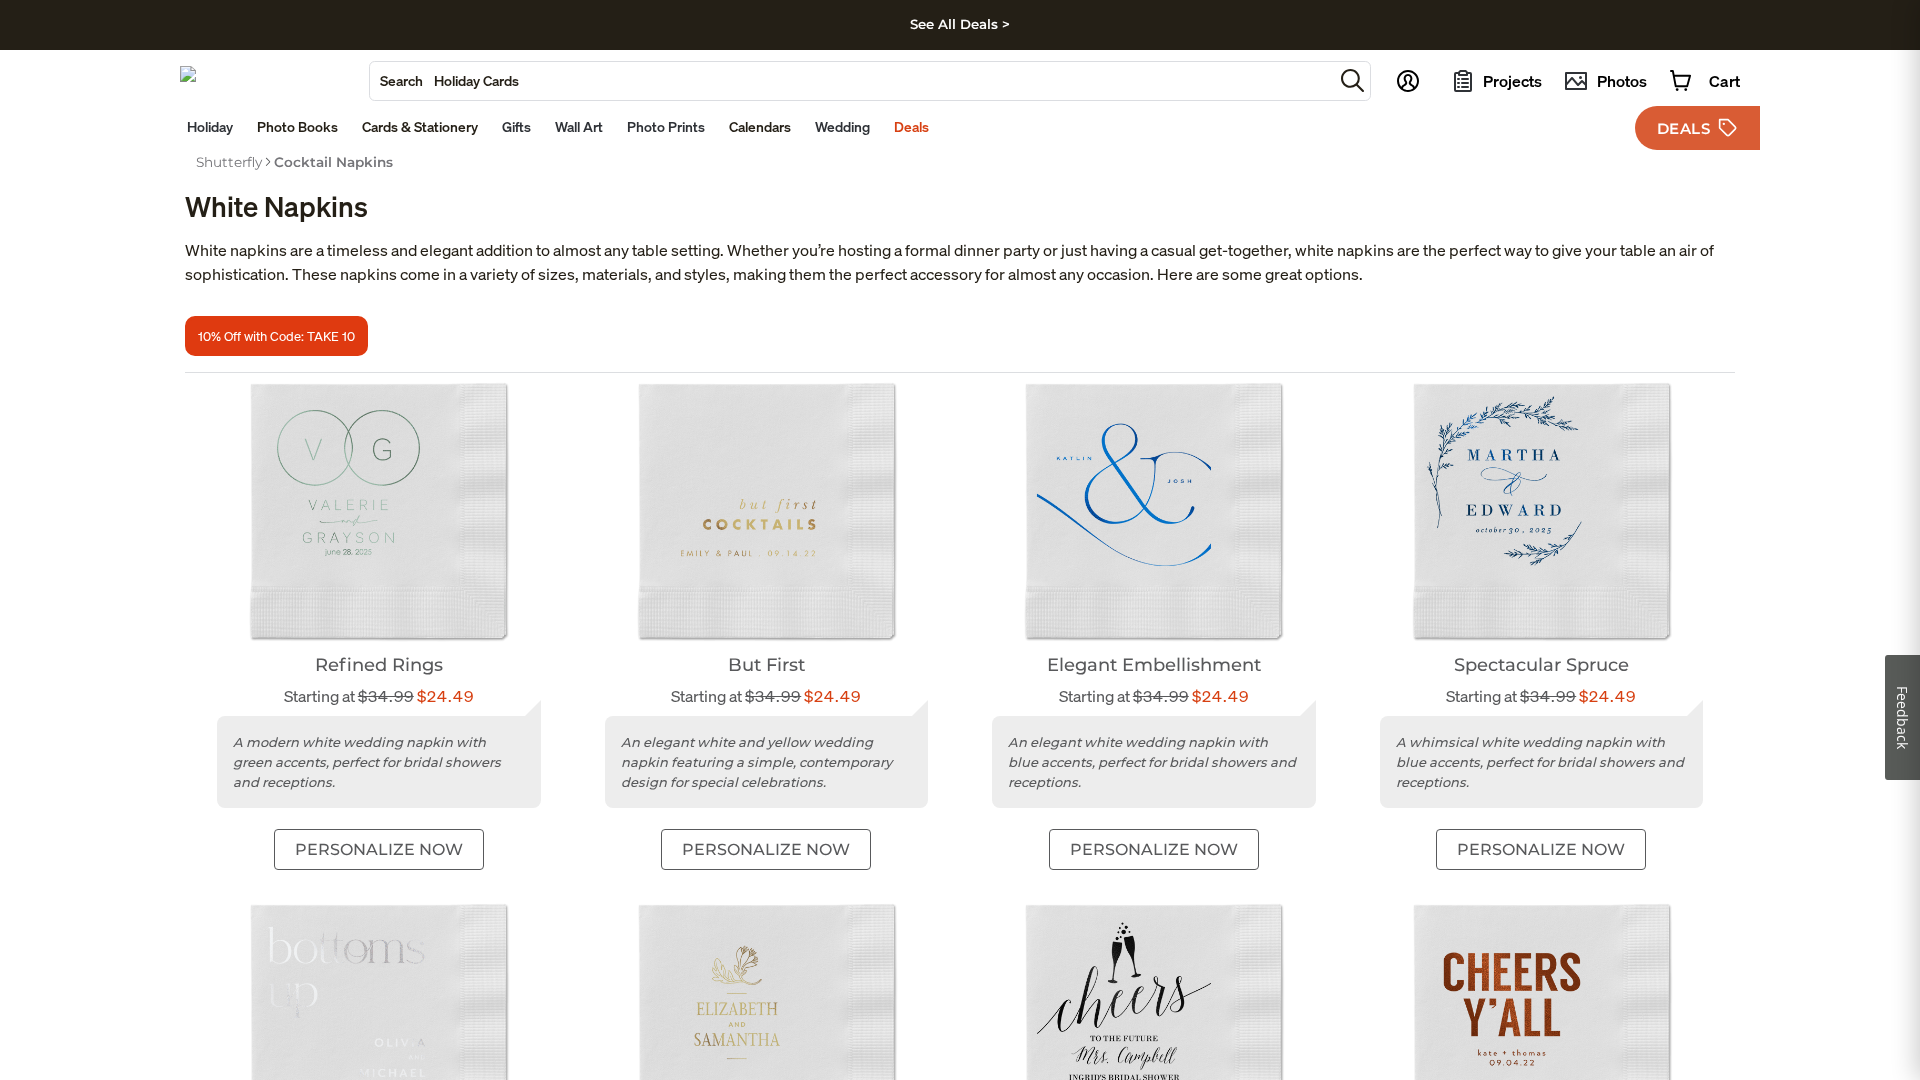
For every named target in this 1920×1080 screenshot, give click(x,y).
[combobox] (851, 81)
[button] (1352, 80)
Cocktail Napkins (333, 162)
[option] (229, 162)
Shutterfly (229, 162)
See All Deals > (960, 24)
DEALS (1684, 128)
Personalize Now (379, 849)
